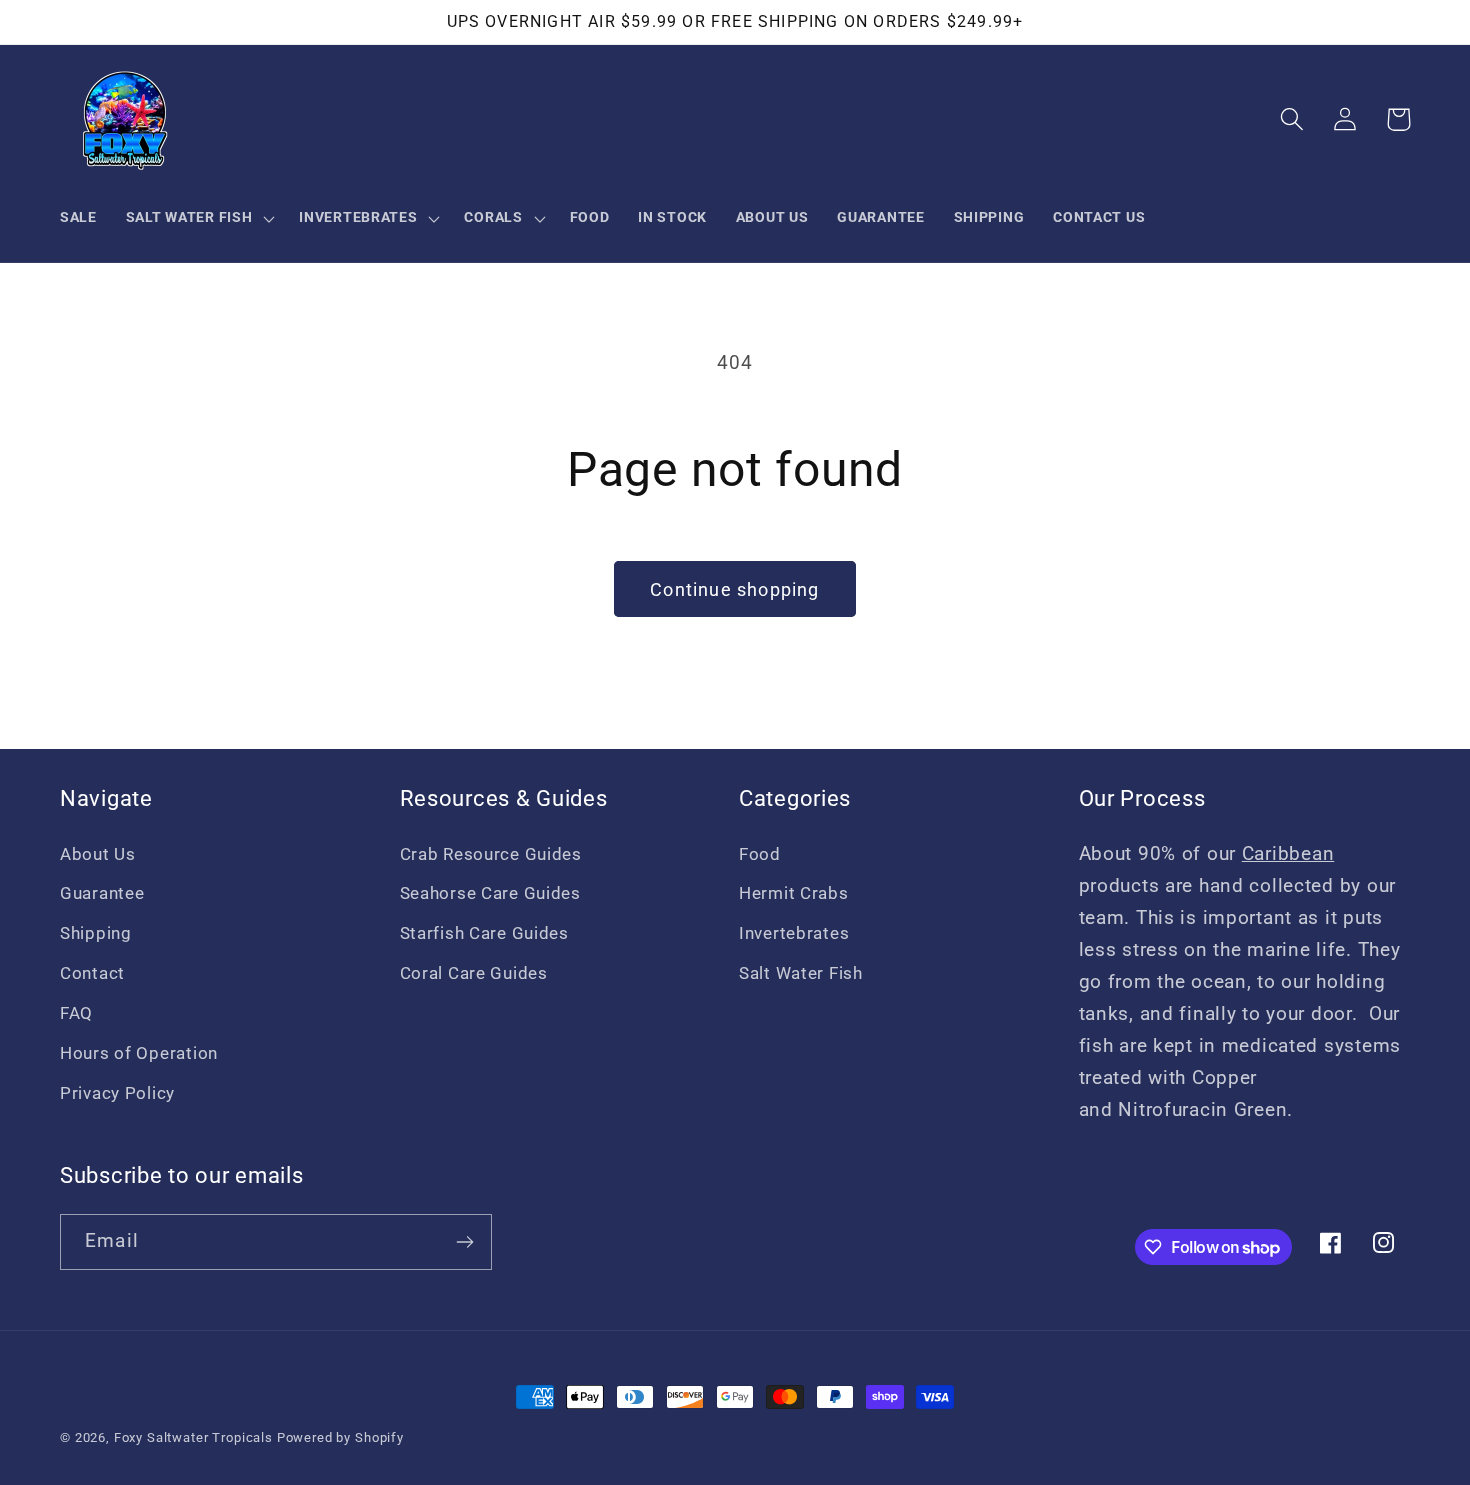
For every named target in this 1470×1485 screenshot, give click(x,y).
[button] (198, 218)
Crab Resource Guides (491, 854)
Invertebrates (794, 933)
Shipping (96, 933)
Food (760, 854)
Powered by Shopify (340, 1437)
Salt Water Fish (801, 973)
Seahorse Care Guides (490, 893)
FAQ (76, 1013)
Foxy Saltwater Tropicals (193, 1437)
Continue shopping (734, 589)
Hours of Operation (139, 1053)
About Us (98, 854)
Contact (92, 973)
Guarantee (102, 893)
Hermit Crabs (794, 893)
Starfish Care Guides (484, 933)
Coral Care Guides (474, 973)
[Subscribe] (464, 1242)
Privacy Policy (117, 1093)
